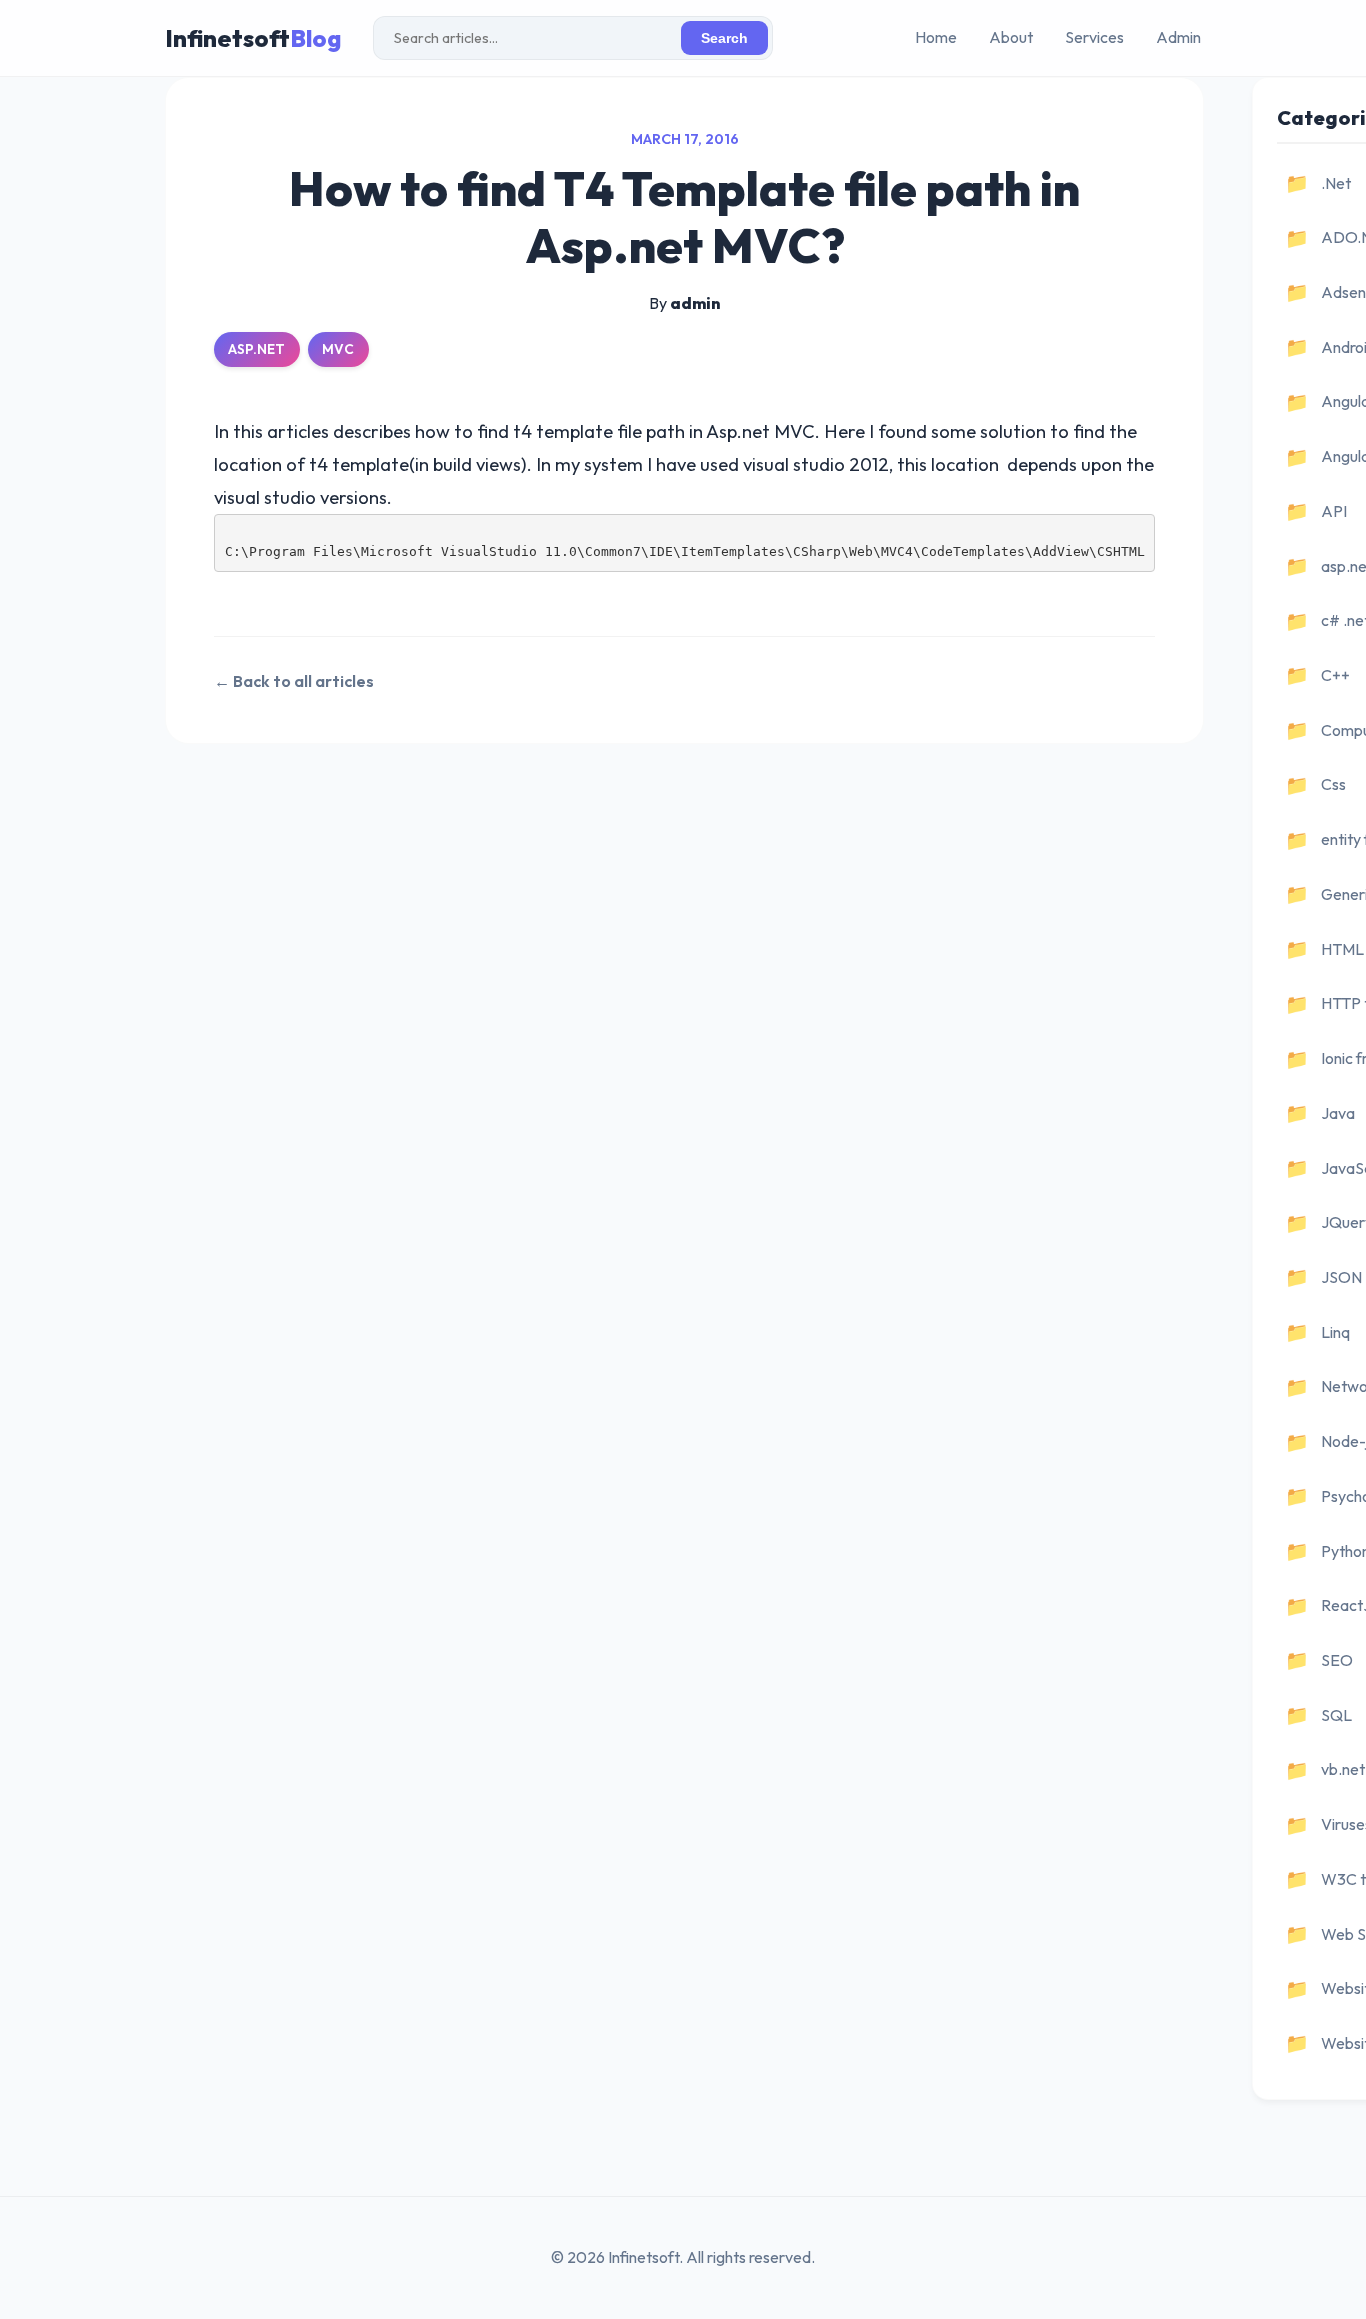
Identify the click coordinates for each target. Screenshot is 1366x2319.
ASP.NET (256, 349)
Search (724, 38)
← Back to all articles (294, 681)
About (1011, 37)
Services (1094, 37)
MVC (338, 349)
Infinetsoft (253, 38)
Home (936, 37)
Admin (1178, 37)
